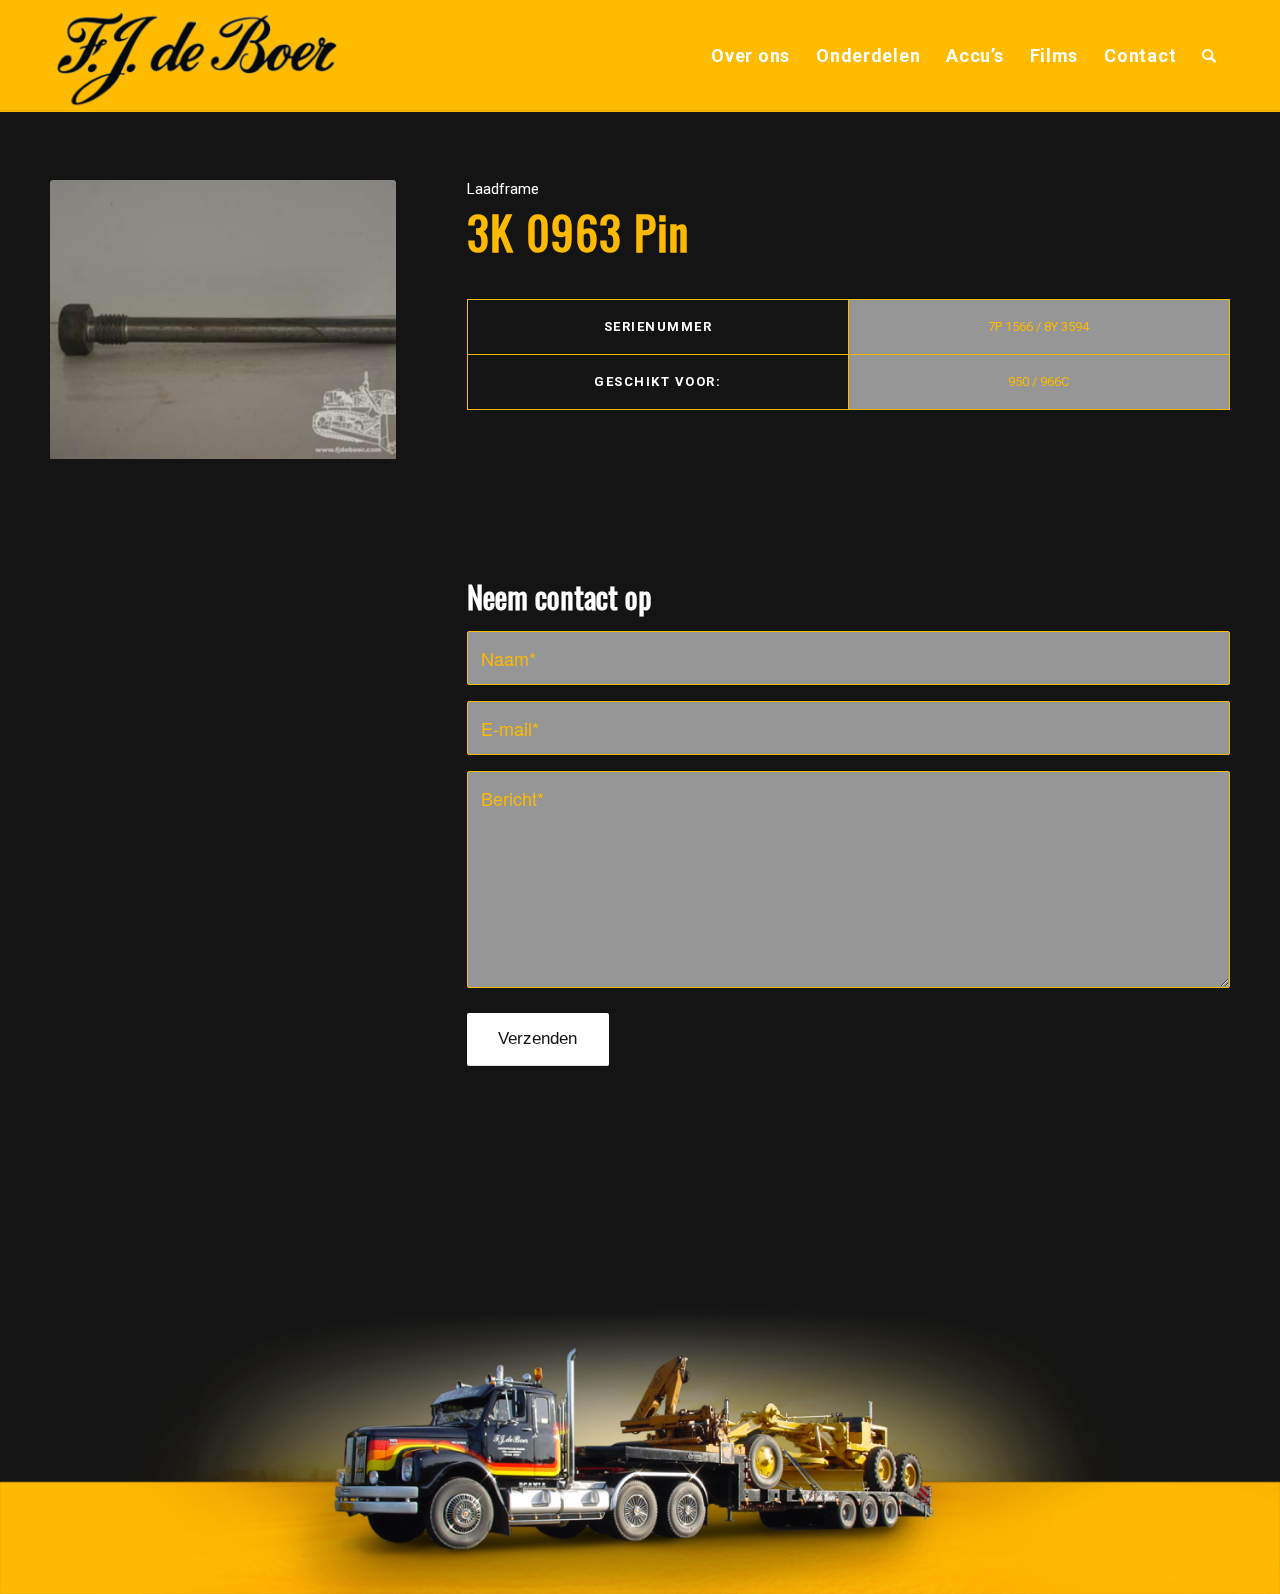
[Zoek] (1209, 56)
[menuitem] (750, 56)
